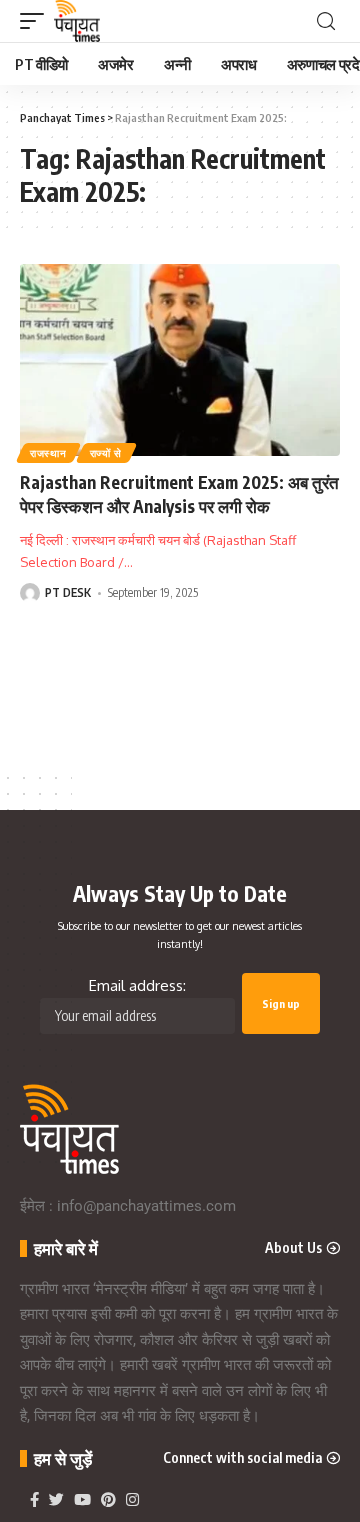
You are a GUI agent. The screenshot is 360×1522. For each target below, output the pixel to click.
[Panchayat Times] (77, 21)
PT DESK (68, 592)
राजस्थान (48, 453)
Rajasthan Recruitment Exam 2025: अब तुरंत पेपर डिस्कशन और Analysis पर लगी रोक (179, 494)
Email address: (137, 985)
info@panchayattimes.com (146, 1206)
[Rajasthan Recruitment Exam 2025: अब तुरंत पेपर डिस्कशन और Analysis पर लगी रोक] (180, 360)
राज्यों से (106, 453)
